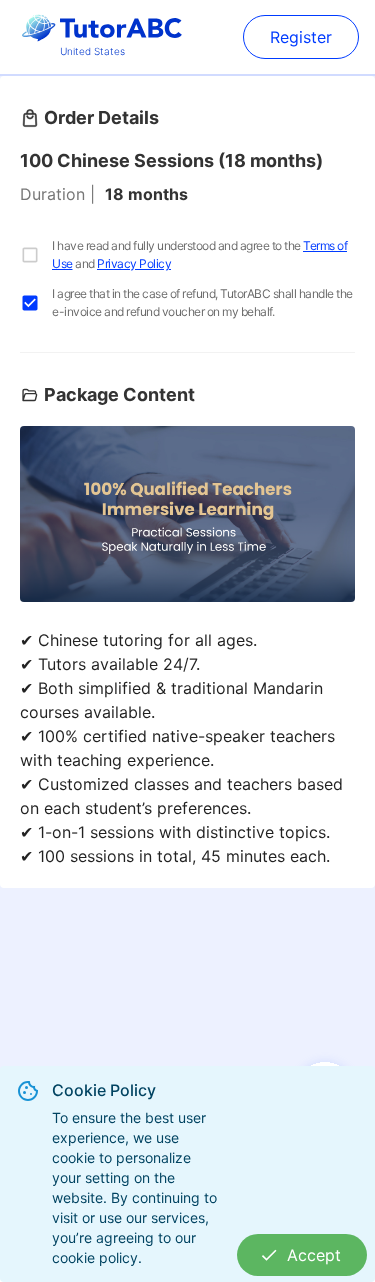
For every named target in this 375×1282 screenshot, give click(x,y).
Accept (314, 1255)
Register (301, 37)
